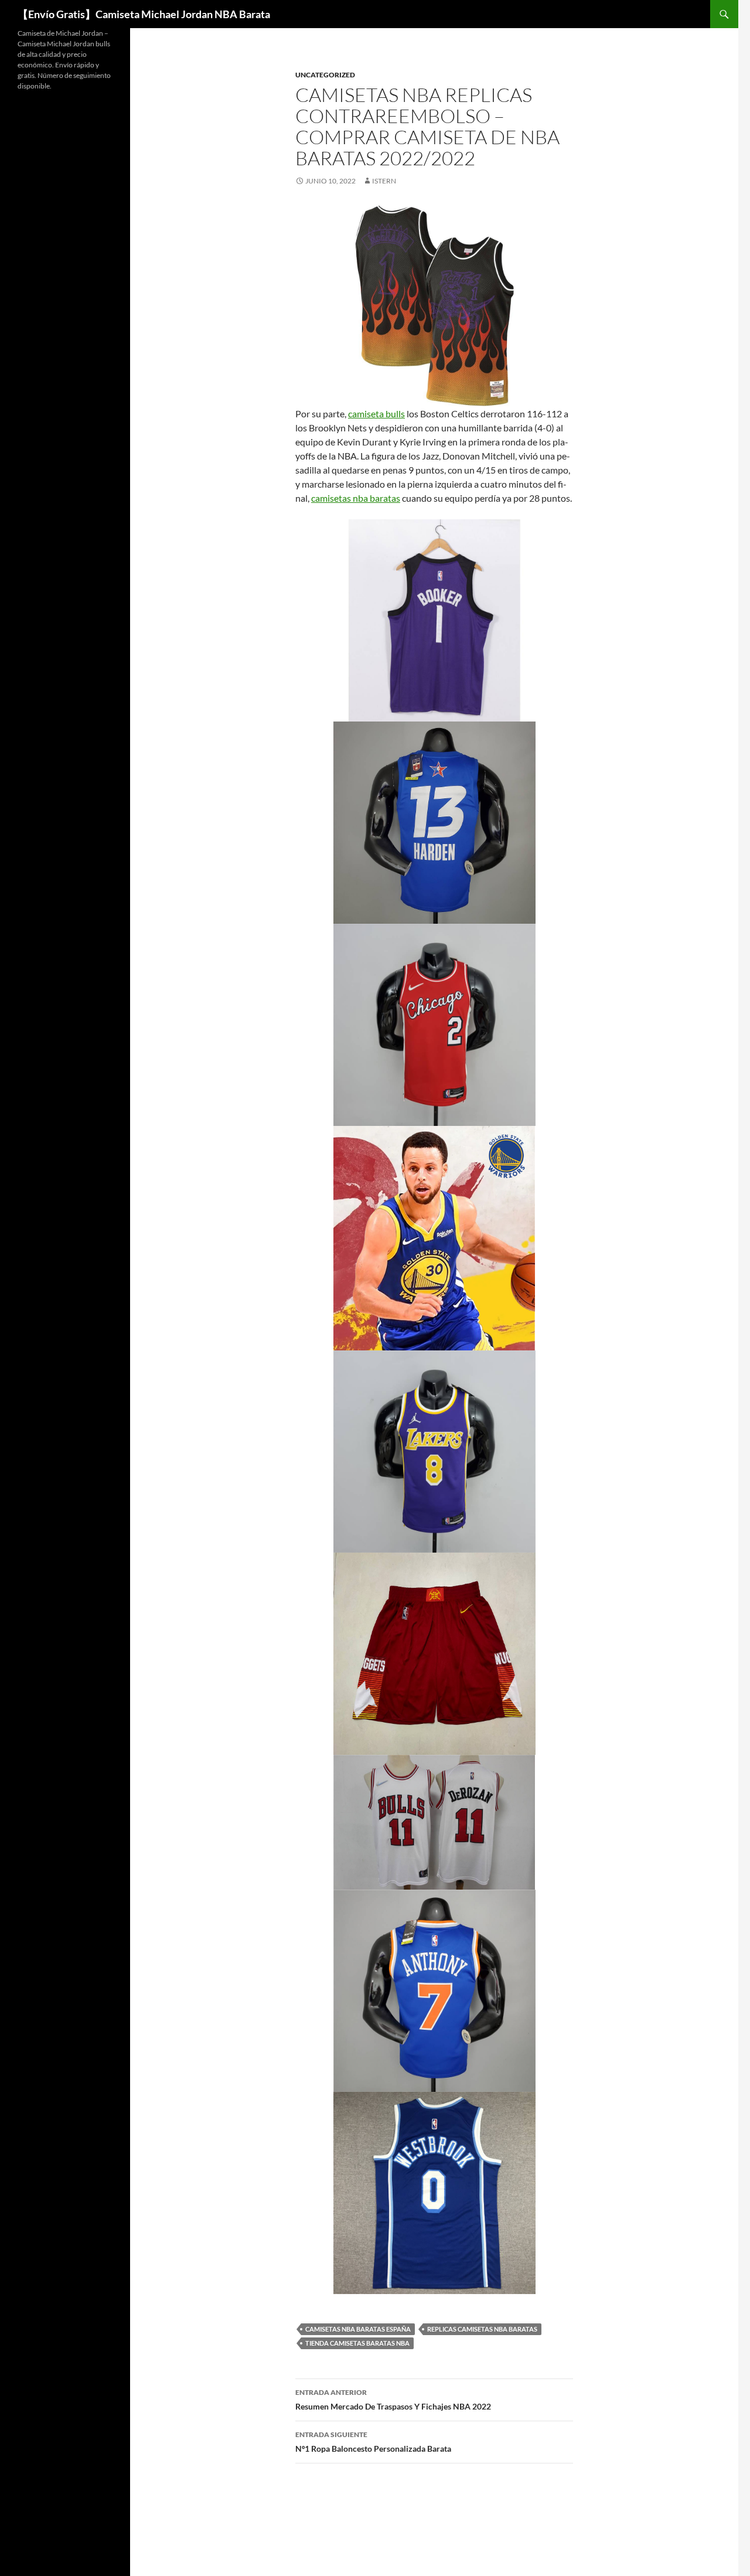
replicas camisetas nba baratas (482, 2329)
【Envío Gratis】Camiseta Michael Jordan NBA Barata (144, 14)
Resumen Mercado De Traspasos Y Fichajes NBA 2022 (393, 2400)
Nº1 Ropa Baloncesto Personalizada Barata (373, 2442)
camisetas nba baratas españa (358, 2329)
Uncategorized (325, 75)
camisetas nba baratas (356, 498)
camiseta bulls (376, 414)
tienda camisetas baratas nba (357, 2343)
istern (384, 181)
